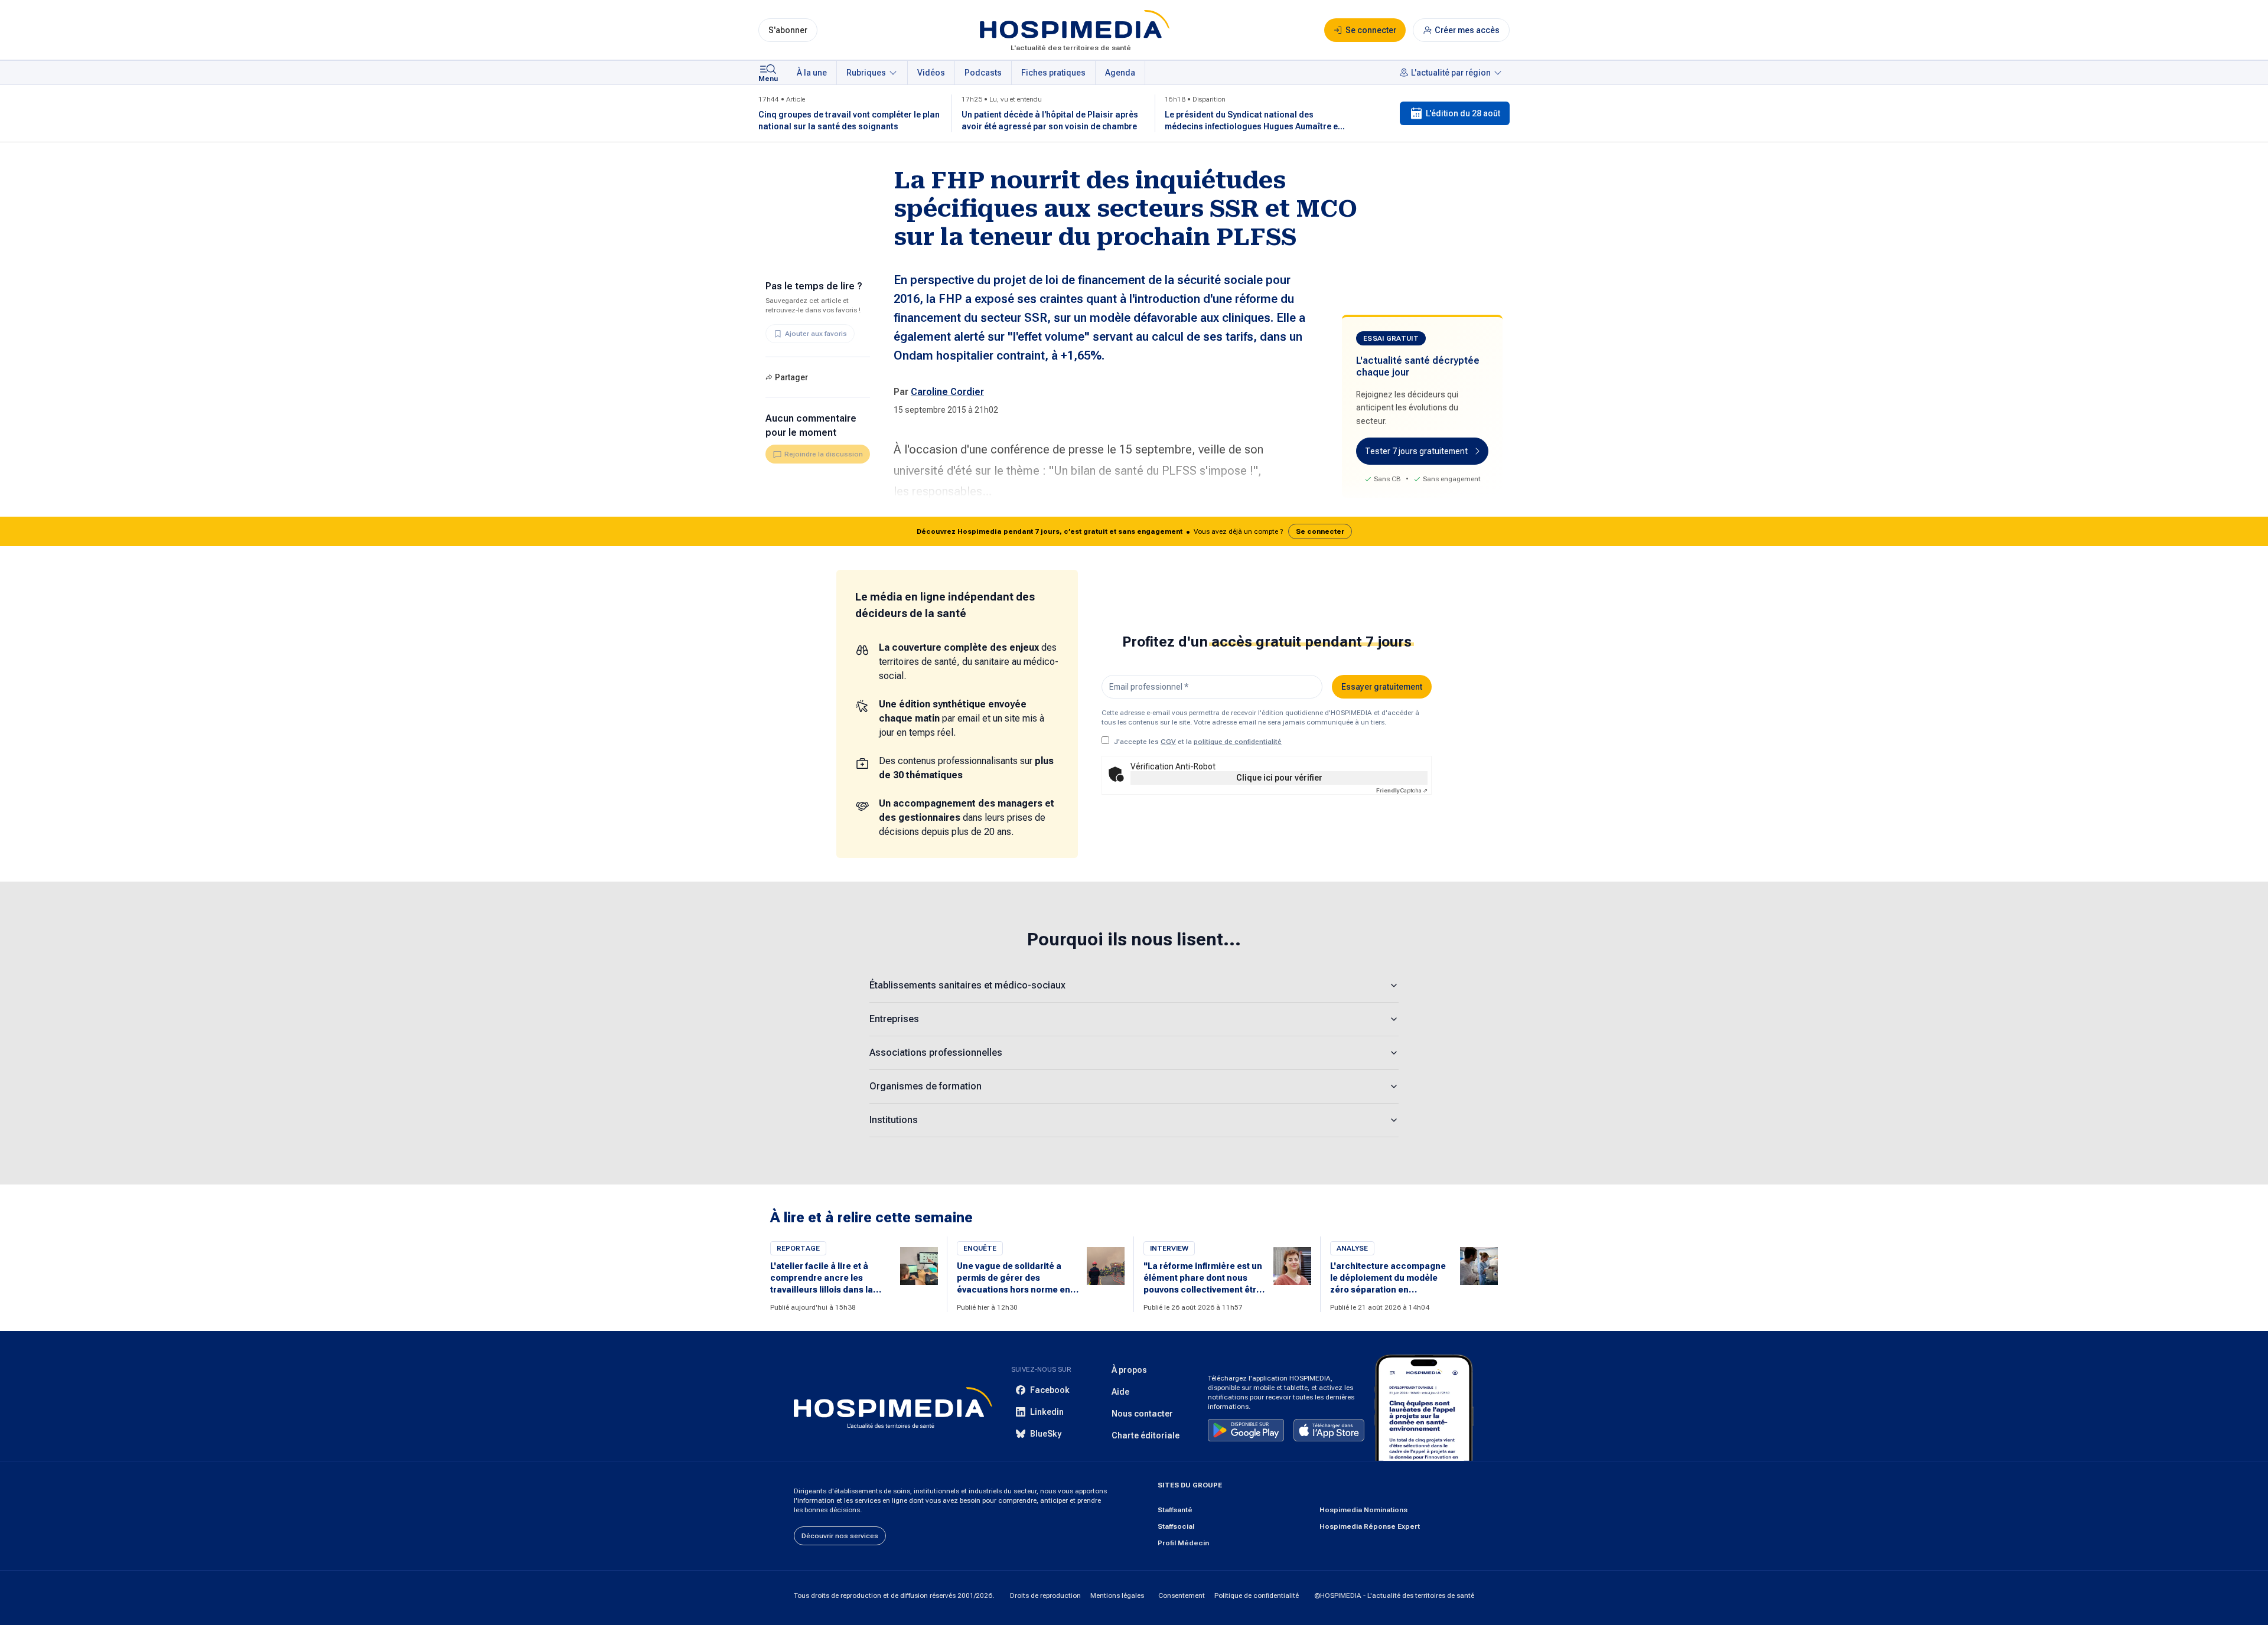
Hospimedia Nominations (1363, 1510)
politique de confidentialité (1238, 742)
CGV (1168, 742)
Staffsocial (1176, 1526)
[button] (1134, 531)
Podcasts (983, 73)
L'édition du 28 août (1463, 113)
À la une (812, 73)
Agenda (1120, 73)
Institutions (894, 1120)
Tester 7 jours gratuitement (1416, 451)
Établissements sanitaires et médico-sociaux (967, 985)
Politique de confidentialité (1257, 1595)
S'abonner (788, 30)
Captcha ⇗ (1402, 790)
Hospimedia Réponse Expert (1370, 1526)
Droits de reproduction (1045, 1595)
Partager (791, 377)
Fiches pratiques (1053, 73)
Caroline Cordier (947, 392)
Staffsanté (1175, 1510)
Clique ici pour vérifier (1279, 778)
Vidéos (931, 73)
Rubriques (866, 73)
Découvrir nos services (840, 1536)
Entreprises (894, 1019)
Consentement (1182, 1595)
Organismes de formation (926, 1086)
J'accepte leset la (1198, 742)
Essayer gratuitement (1382, 687)
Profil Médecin (1183, 1543)
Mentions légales (1117, 1595)
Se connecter (1320, 531)
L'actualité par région (1451, 73)
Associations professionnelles (936, 1053)
